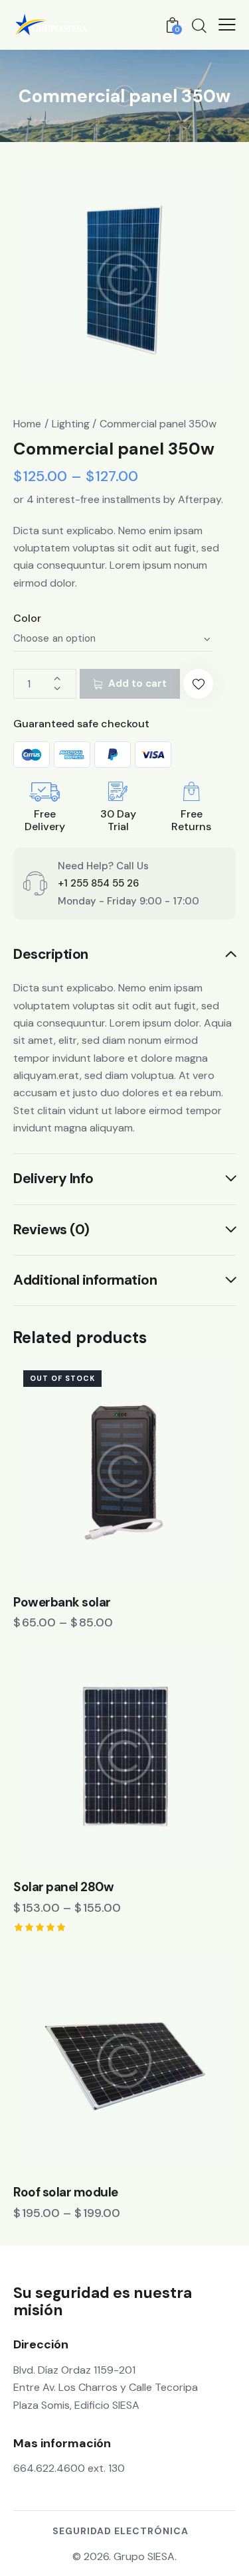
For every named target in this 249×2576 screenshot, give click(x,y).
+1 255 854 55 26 (98, 883)
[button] (198, 684)
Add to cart (137, 683)
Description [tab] (51, 955)
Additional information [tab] (85, 1280)
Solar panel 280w (63, 1887)
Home (27, 424)
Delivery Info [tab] (53, 1179)
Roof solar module (66, 2192)
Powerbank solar (62, 1603)
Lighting (71, 424)
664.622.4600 (49, 2468)
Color (27, 618)
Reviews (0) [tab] (51, 1230)
